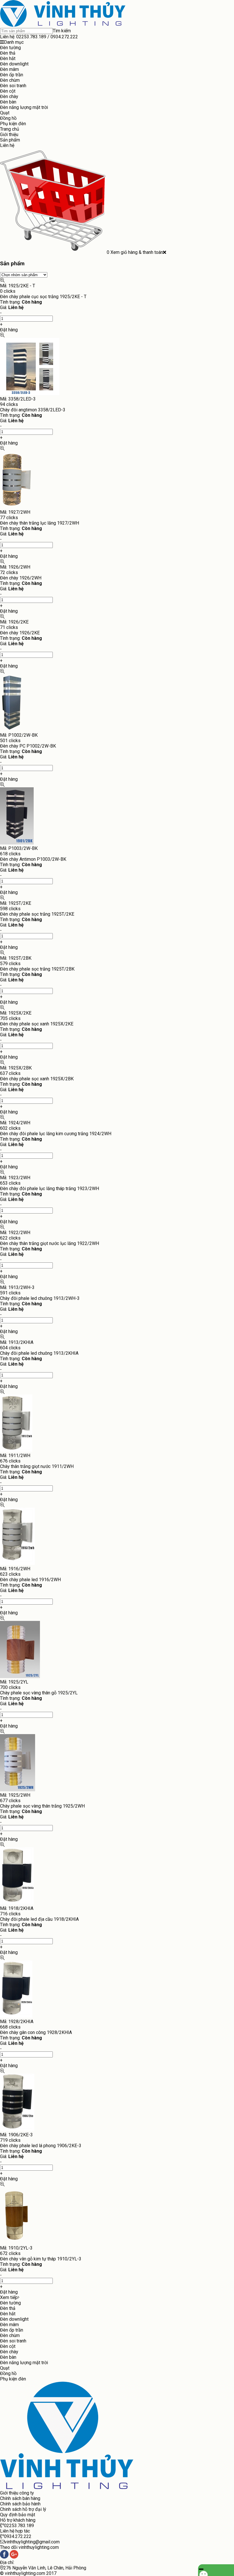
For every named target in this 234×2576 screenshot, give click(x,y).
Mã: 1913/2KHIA (17, 1342)
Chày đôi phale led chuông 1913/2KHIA (39, 1353)
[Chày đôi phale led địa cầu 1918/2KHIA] (17, 1903)
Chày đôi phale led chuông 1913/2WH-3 (40, 1298)
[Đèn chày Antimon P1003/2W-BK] (17, 843)
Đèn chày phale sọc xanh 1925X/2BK (37, 1079)
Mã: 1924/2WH (15, 1123)
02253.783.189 (31, 37)
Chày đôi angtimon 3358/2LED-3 (33, 410)
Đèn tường (10, 48)
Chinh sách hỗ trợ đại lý (23, 2509)
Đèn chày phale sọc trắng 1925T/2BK (37, 969)
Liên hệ (7, 145)
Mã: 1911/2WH (15, 1456)
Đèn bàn (8, 102)
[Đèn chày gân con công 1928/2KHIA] (16, 2016)
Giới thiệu (9, 135)
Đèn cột (8, 91)
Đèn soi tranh (13, 86)
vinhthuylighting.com (25, 2573)
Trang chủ (10, 129)
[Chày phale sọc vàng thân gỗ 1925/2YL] (20, 1677)
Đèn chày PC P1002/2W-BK (28, 746)
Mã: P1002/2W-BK (19, 735)
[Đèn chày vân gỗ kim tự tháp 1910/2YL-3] (16, 2243)
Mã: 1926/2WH (15, 567)
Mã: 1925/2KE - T (18, 286)
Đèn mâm (9, 69)
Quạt (5, 113)
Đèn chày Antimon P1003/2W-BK (33, 859)
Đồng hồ (8, 118)
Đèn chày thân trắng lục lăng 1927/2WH (40, 523)
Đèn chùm (10, 80)
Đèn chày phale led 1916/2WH (30, 1580)
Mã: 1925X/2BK (16, 1068)
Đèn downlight (14, 64)
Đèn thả (8, 53)
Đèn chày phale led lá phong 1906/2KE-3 (41, 2146)
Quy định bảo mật (18, 2515)
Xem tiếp (9, 2297)
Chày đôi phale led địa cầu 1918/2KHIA (39, 1919)
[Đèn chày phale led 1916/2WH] (17, 1563)
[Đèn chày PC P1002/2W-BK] (12, 730)
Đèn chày (9, 96)
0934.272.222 (64, 37)
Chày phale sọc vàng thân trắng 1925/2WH (42, 1806)
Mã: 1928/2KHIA (17, 2022)
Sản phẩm (10, 140)
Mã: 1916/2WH (15, 1569)
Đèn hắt (8, 58)
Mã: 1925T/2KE (16, 903)
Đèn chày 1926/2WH (21, 578)
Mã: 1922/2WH (15, 1233)
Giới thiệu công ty (17, 2493)
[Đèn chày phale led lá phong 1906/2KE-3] (17, 2129)
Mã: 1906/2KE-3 (16, 2135)
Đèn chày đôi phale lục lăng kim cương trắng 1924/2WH (56, 1134)
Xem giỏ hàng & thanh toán (137, 252)
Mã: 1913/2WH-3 (17, 1287)
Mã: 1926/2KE (14, 622)
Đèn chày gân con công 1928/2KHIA (36, 2032)
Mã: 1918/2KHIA (17, 1908)
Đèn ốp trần (12, 75)
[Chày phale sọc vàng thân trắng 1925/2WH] (18, 1790)
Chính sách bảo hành (20, 2504)
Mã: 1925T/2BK (16, 958)
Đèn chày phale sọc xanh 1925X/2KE (37, 1024)
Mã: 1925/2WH (15, 1795)
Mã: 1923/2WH (15, 1178)
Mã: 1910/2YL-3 (16, 2248)
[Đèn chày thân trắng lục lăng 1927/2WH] (17, 507)
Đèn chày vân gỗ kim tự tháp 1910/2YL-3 (41, 2259)
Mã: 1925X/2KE (16, 1013)
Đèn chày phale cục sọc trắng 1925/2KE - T (43, 297)
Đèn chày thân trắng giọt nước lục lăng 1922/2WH (50, 1243)
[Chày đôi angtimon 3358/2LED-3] (30, 394)
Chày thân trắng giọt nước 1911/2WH (37, 1466)
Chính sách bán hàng (20, 2498)
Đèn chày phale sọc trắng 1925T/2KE (37, 914)
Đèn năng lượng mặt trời (24, 107)
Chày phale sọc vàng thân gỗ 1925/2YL (39, 1693)
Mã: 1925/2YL (14, 1682)
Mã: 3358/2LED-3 (18, 399)
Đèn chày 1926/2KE (20, 633)
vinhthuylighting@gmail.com (32, 2542)
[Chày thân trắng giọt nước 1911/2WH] (16, 1450)
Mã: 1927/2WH (15, 512)
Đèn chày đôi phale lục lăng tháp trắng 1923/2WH (50, 1189)
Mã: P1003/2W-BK (19, 848)
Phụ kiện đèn (13, 124)
